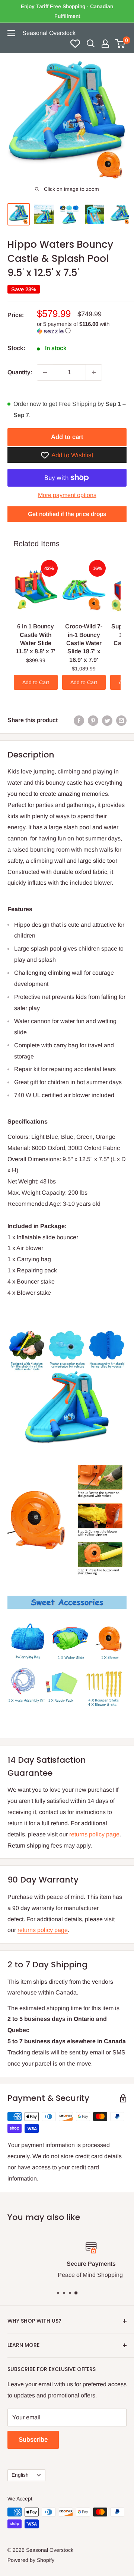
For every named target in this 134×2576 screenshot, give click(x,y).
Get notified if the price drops (67, 514)
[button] (82, 328)
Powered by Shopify (31, 2560)
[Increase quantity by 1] (94, 372)
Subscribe (33, 2440)
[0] (120, 44)
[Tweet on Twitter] (107, 720)
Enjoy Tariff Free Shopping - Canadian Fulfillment (67, 11)
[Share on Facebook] (79, 720)
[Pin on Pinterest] (93, 720)
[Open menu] (11, 33)
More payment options (67, 495)
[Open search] (91, 44)
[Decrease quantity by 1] (45, 372)
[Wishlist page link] (75, 44)
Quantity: (20, 372)
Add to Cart (36, 682)
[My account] (105, 44)
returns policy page (94, 1834)
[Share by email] (121, 720)
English (20, 2475)
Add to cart (67, 437)
